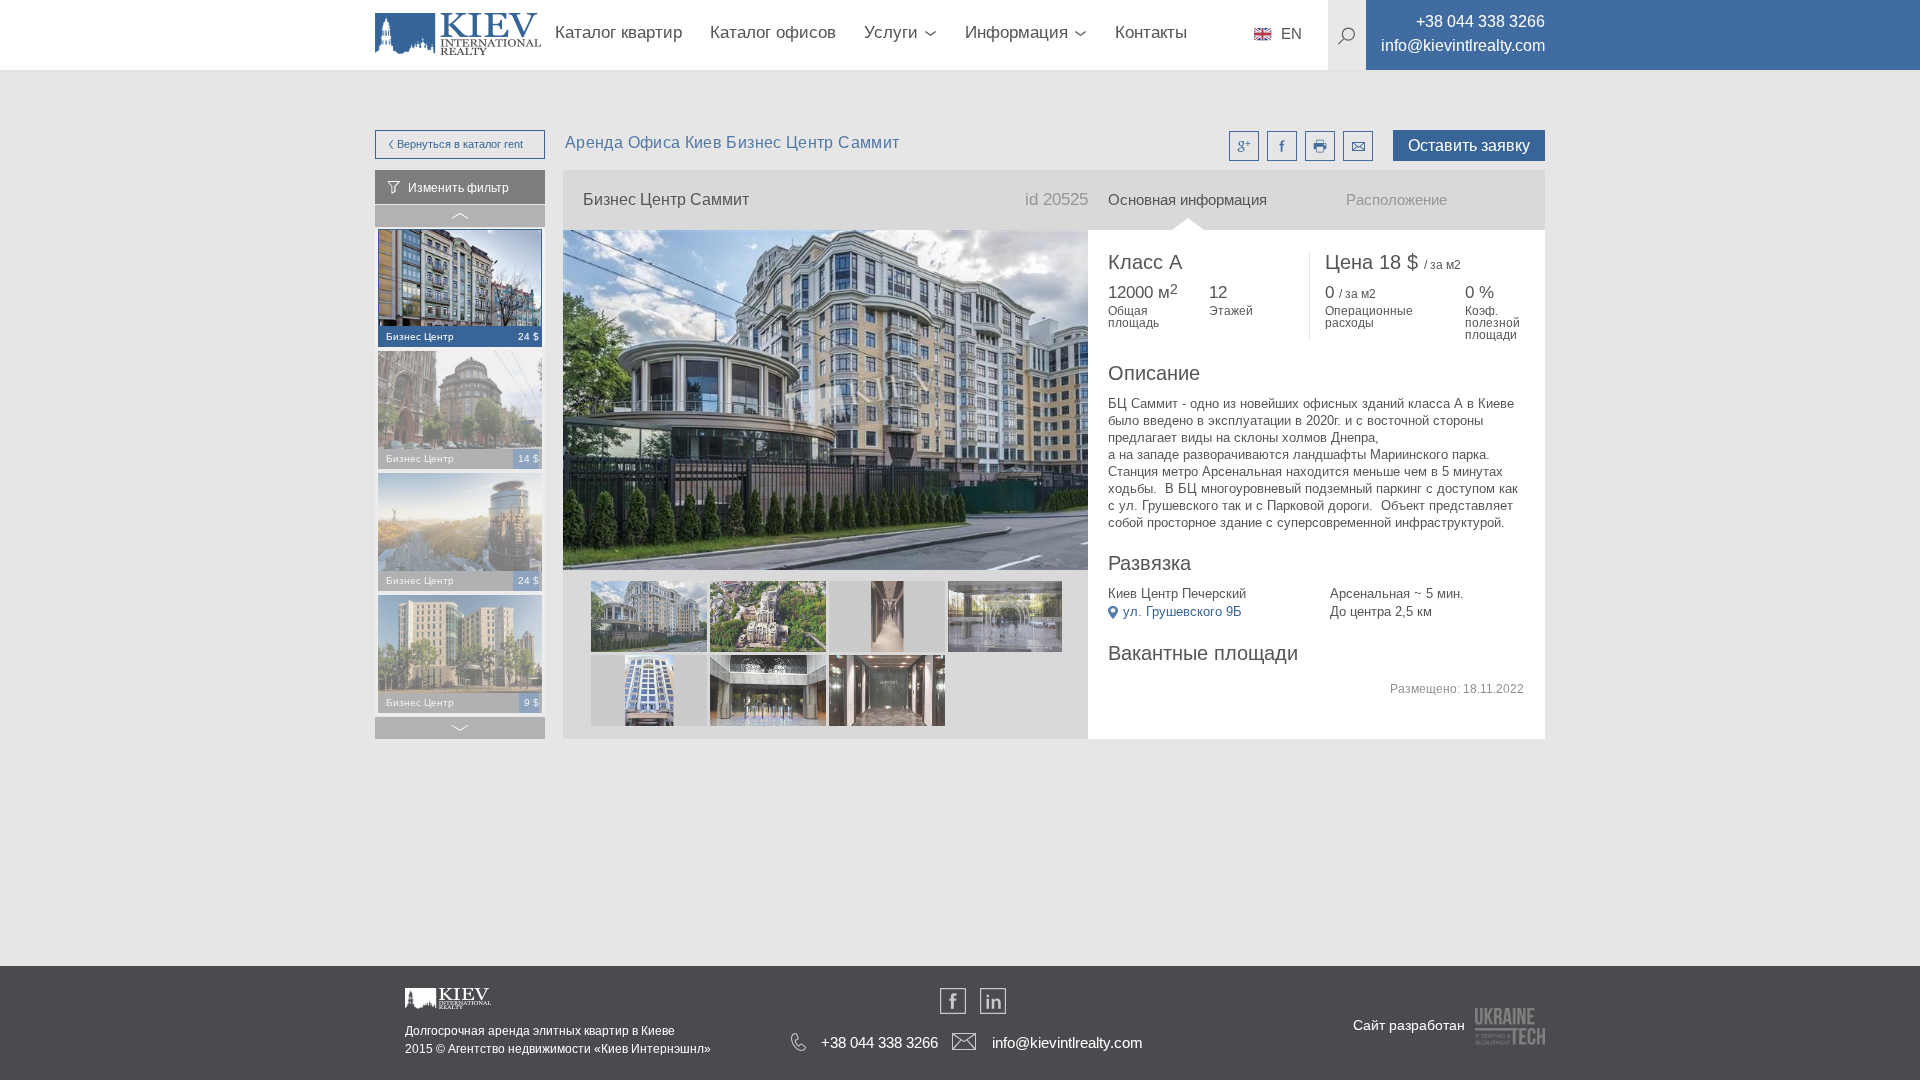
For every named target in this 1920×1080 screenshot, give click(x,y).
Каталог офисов (773, 32)
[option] (460, 289)
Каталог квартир (618, 32)
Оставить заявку (1469, 145)
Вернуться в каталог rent (460, 144)
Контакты (1151, 32)
